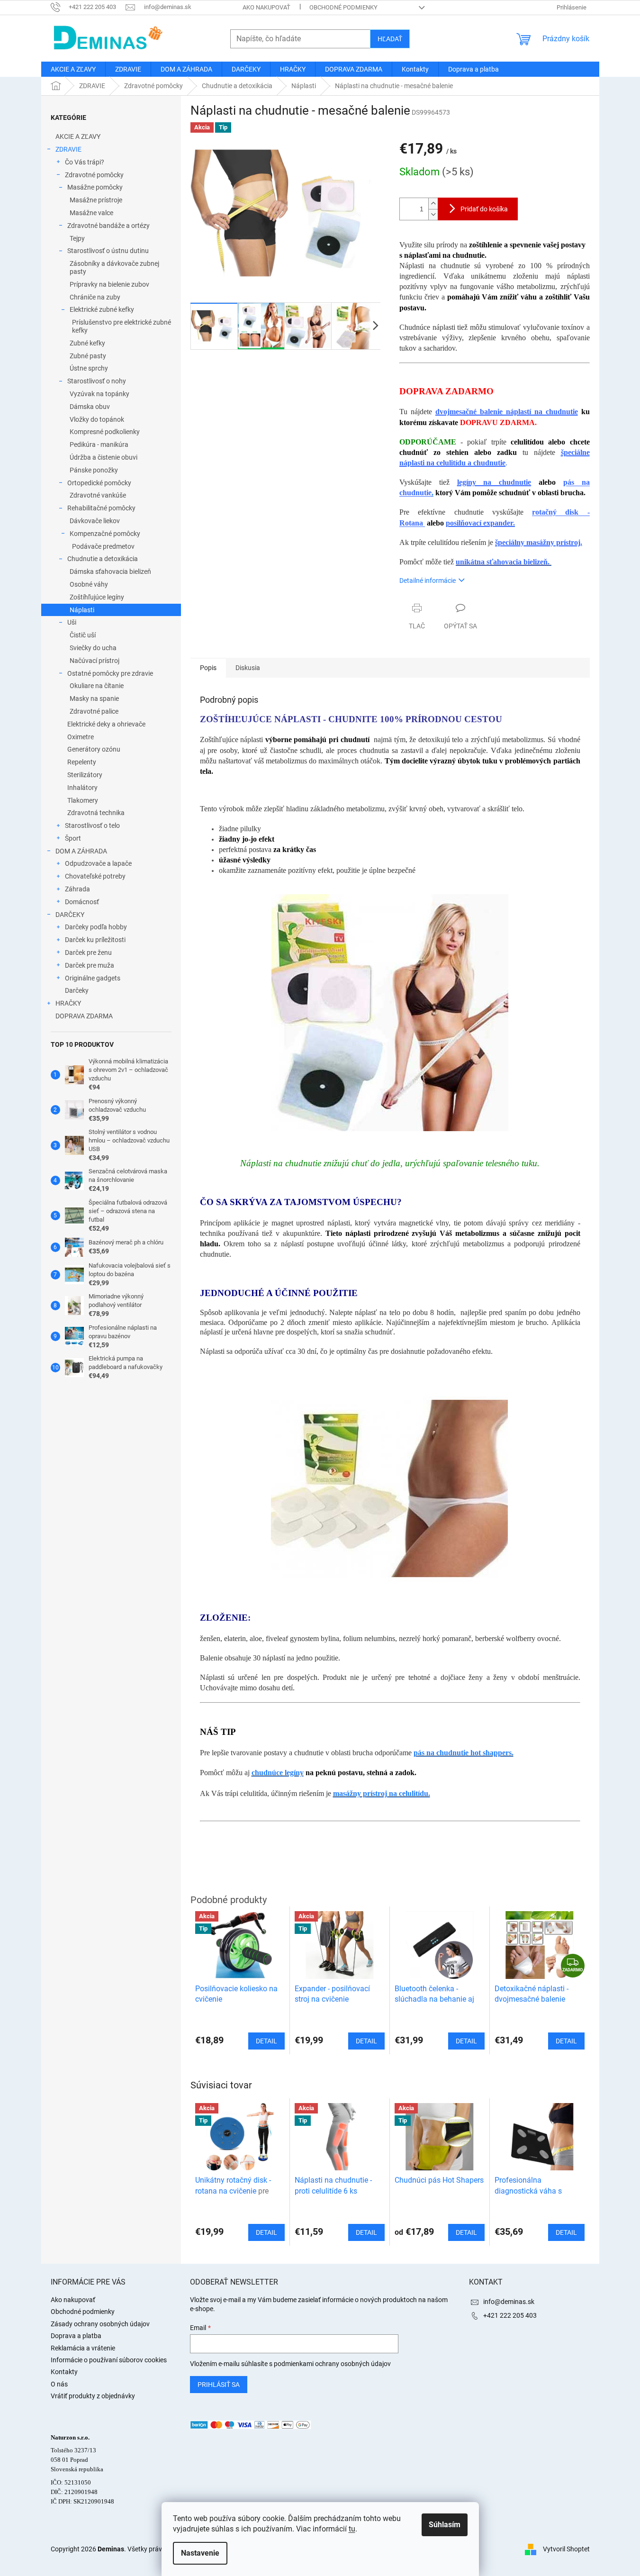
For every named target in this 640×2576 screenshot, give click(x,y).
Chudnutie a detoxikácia (103, 559)
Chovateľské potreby (95, 876)
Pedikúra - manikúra (99, 444)
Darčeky (77, 990)
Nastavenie (200, 2553)
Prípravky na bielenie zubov (109, 284)
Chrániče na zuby (95, 297)
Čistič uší (83, 635)
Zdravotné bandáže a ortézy (108, 226)
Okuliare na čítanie (97, 686)
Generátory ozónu (94, 749)
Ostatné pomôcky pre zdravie (110, 673)
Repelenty (82, 762)
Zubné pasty (88, 356)
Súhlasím (445, 2525)
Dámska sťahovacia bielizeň (110, 571)
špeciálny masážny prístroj (538, 542)
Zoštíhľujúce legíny (97, 597)
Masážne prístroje (96, 200)
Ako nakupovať (266, 7)
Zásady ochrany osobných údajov (100, 2324)
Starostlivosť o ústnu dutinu (108, 251)
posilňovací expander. (480, 523)
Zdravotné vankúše (98, 495)
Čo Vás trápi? (85, 162)
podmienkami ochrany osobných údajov (332, 2364)
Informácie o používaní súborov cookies (109, 2360)
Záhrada (77, 889)
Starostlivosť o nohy (97, 381)
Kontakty (64, 2372)
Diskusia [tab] (248, 668)
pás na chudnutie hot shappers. (464, 1753)
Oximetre (81, 737)
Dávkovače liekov (95, 521)
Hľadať (390, 39)
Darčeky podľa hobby (96, 927)
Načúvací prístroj (95, 661)
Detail (266, 2232)
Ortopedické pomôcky (99, 483)
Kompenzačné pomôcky (105, 534)
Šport (73, 838)
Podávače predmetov (103, 546)
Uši (72, 622)
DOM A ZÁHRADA (81, 851)
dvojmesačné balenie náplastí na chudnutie (507, 412)
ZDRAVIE (68, 149)
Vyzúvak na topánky (99, 394)
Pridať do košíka (484, 209)
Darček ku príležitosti (95, 940)
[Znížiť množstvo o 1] (433, 214)
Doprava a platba (76, 2336)
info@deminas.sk (509, 2302)
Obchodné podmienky (343, 7)
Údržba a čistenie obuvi (104, 457)
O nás (59, 2384)
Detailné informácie (428, 581)
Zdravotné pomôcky (94, 175)
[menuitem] (73, 69)
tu (352, 2529)
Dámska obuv (90, 407)
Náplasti (82, 610)
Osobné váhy (89, 584)
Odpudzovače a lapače (98, 863)
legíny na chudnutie (494, 482)
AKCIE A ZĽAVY (78, 136)
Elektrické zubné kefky (102, 309)
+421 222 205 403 (510, 2315)
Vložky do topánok (97, 419)
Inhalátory (82, 788)
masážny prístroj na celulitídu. (382, 1793)
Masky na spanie (94, 698)
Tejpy (77, 238)
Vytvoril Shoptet (566, 2549)
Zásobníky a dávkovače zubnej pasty (114, 268)
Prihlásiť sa (219, 2385)
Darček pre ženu (88, 952)
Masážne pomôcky (95, 187)
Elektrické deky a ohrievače (106, 724)
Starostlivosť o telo (92, 825)
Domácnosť (82, 902)
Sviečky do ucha (93, 648)
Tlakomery (83, 800)
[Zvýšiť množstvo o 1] (433, 204)
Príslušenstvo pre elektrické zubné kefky (122, 326)
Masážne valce (91, 213)
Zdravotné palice (94, 711)
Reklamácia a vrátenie (83, 2348)
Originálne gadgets (93, 978)
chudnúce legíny (278, 1773)
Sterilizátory (85, 775)
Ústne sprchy (89, 368)
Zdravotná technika (96, 813)
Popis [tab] (208, 668)
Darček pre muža (90, 965)
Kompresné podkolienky (105, 432)
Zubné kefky (87, 343)
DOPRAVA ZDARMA (84, 1016)
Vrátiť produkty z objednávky (93, 2396)
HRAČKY (68, 1003)
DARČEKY (70, 915)
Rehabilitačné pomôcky (101, 508)
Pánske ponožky (94, 470)
